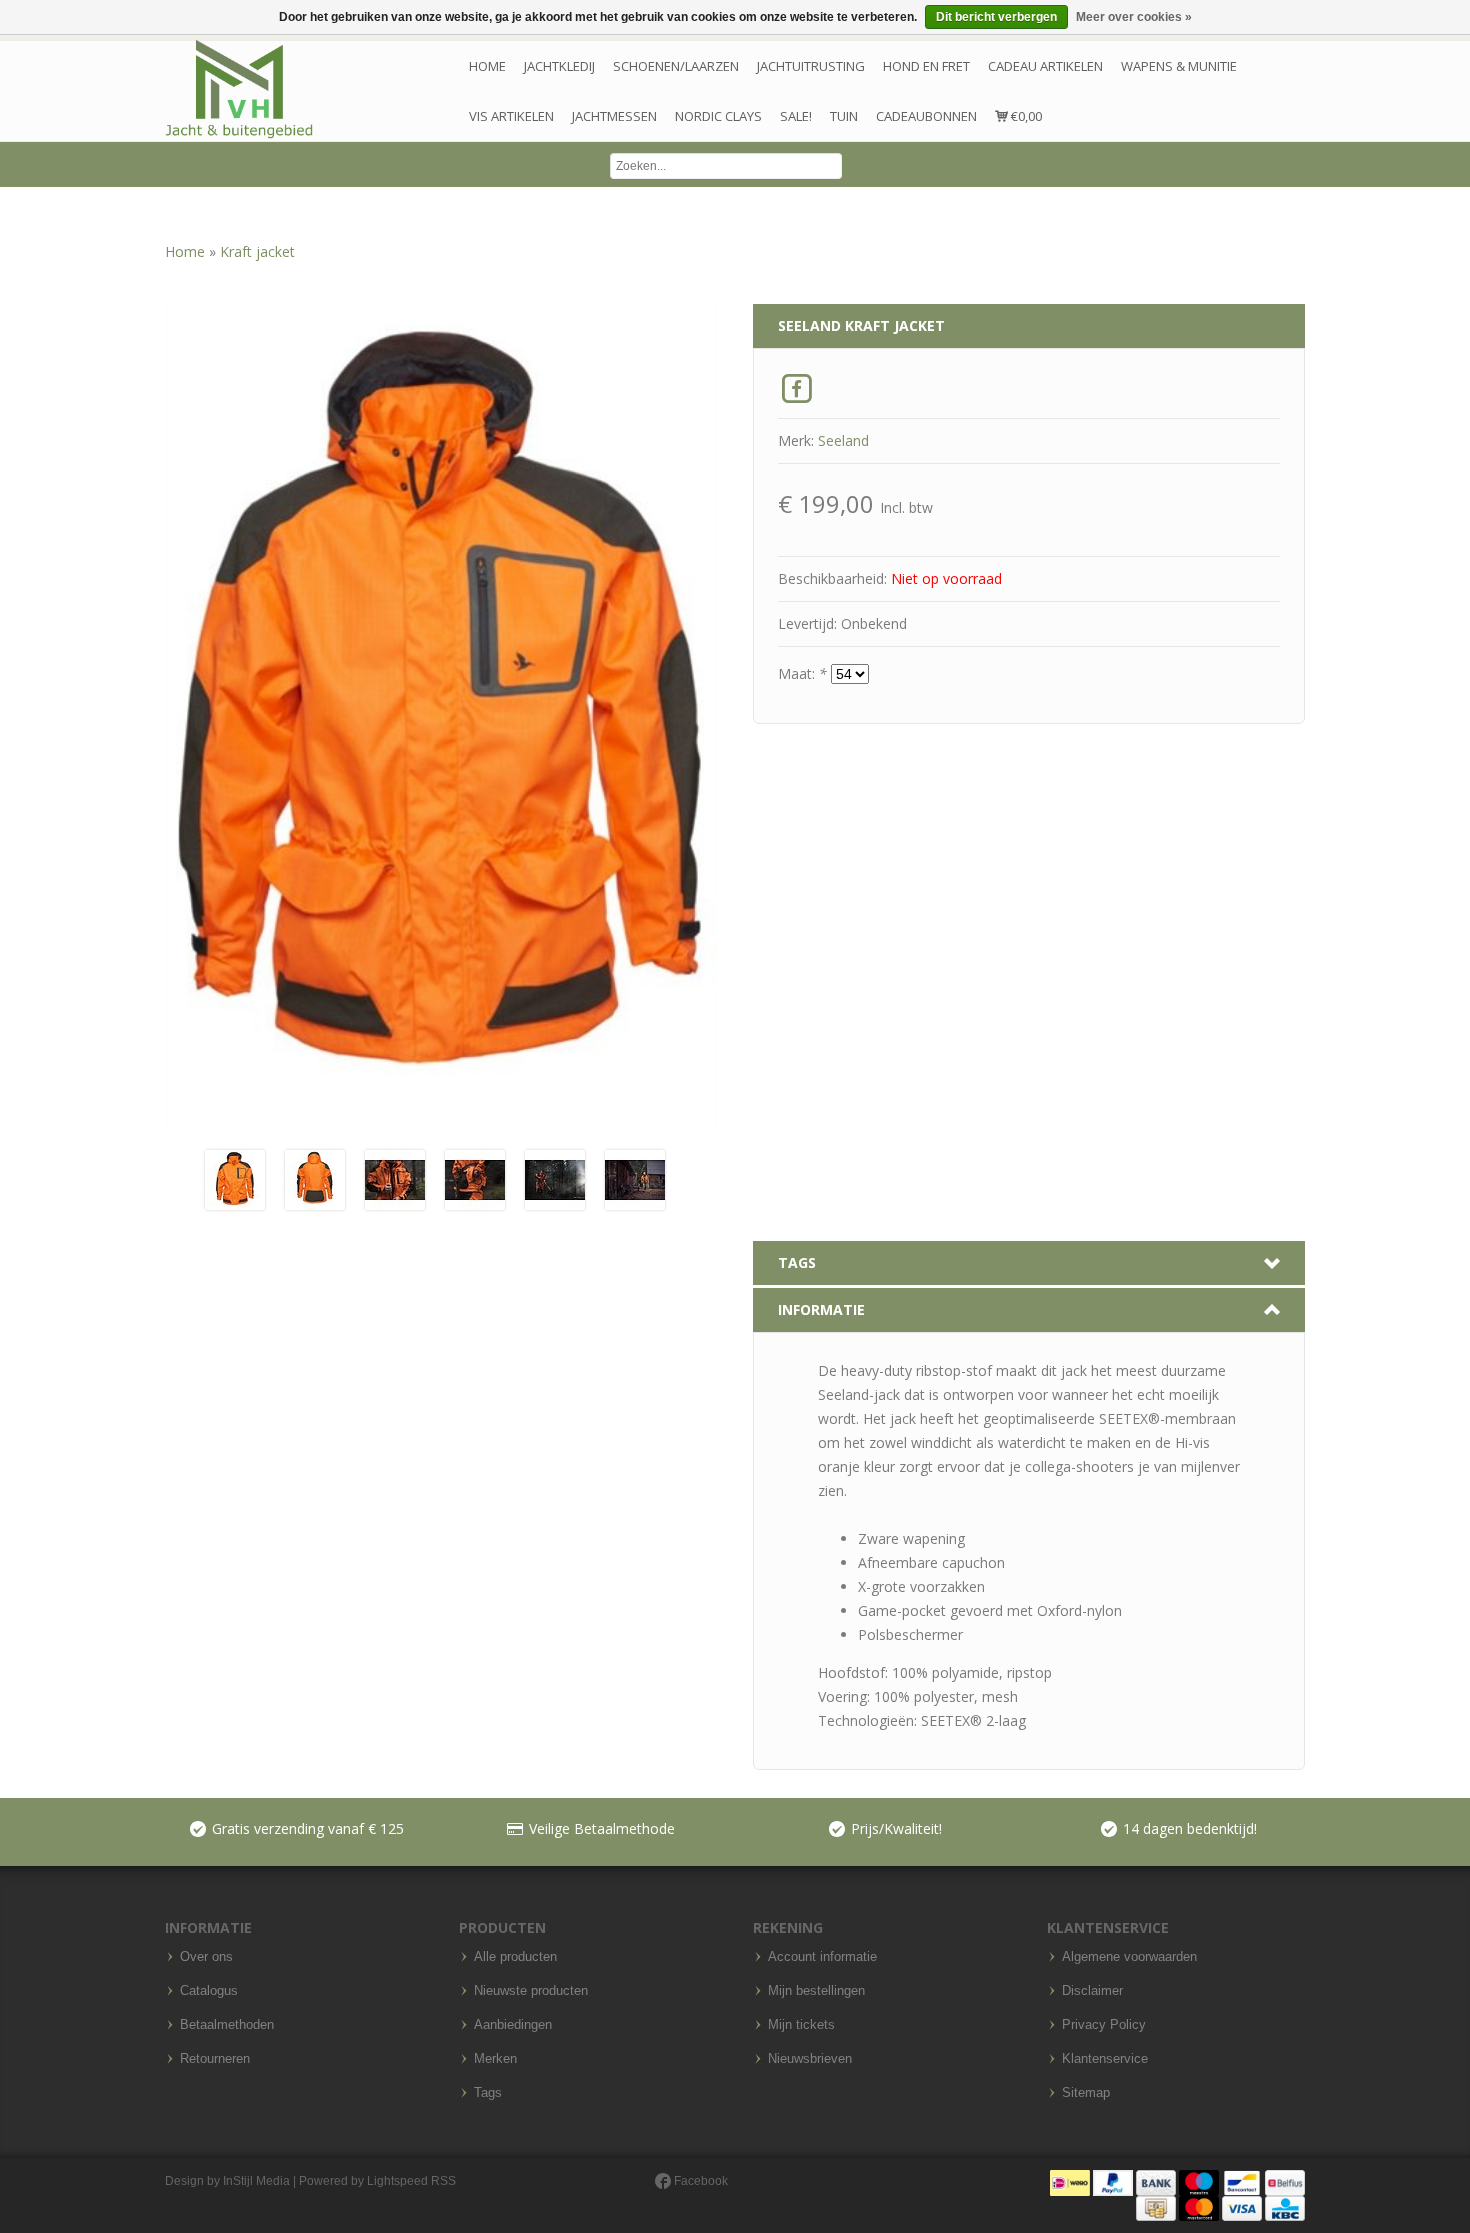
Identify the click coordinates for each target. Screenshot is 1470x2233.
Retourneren (215, 2059)
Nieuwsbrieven (810, 2059)
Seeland (843, 440)
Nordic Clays (718, 116)
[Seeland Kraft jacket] (235, 1178)
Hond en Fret (926, 66)
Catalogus (209, 1991)
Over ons (206, 1957)
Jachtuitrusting (811, 66)
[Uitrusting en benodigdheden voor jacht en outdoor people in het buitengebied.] (239, 89)
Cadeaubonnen (926, 116)
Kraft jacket (257, 251)
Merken (495, 2059)
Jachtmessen (614, 116)
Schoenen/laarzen (676, 66)
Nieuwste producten (531, 1991)
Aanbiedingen (513, 2025)
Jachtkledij (559, 66)
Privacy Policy (1104, 2025)
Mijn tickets (801, 2025)
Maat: (802, 673)
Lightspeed (397, 2181)
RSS (443, 2181)
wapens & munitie (1179, 66)
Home (487, 66)
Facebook (699, 2181)
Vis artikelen (511, 116)
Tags (488, 2093)
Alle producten (515, 1957)
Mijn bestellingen (816, 1991)
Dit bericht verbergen (996, 17)
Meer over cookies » (1134, 17)
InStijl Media (256, 2181)
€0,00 (1025, 116)
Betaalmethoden (227, 2025)
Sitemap (1086, 2093)
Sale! (796, 116)
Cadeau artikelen (1045, 66)
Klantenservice (1105, 2059)
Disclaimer (1092, 1991)
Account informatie (822, 1957)
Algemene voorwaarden (1129, 1957)
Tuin (844, 116)
